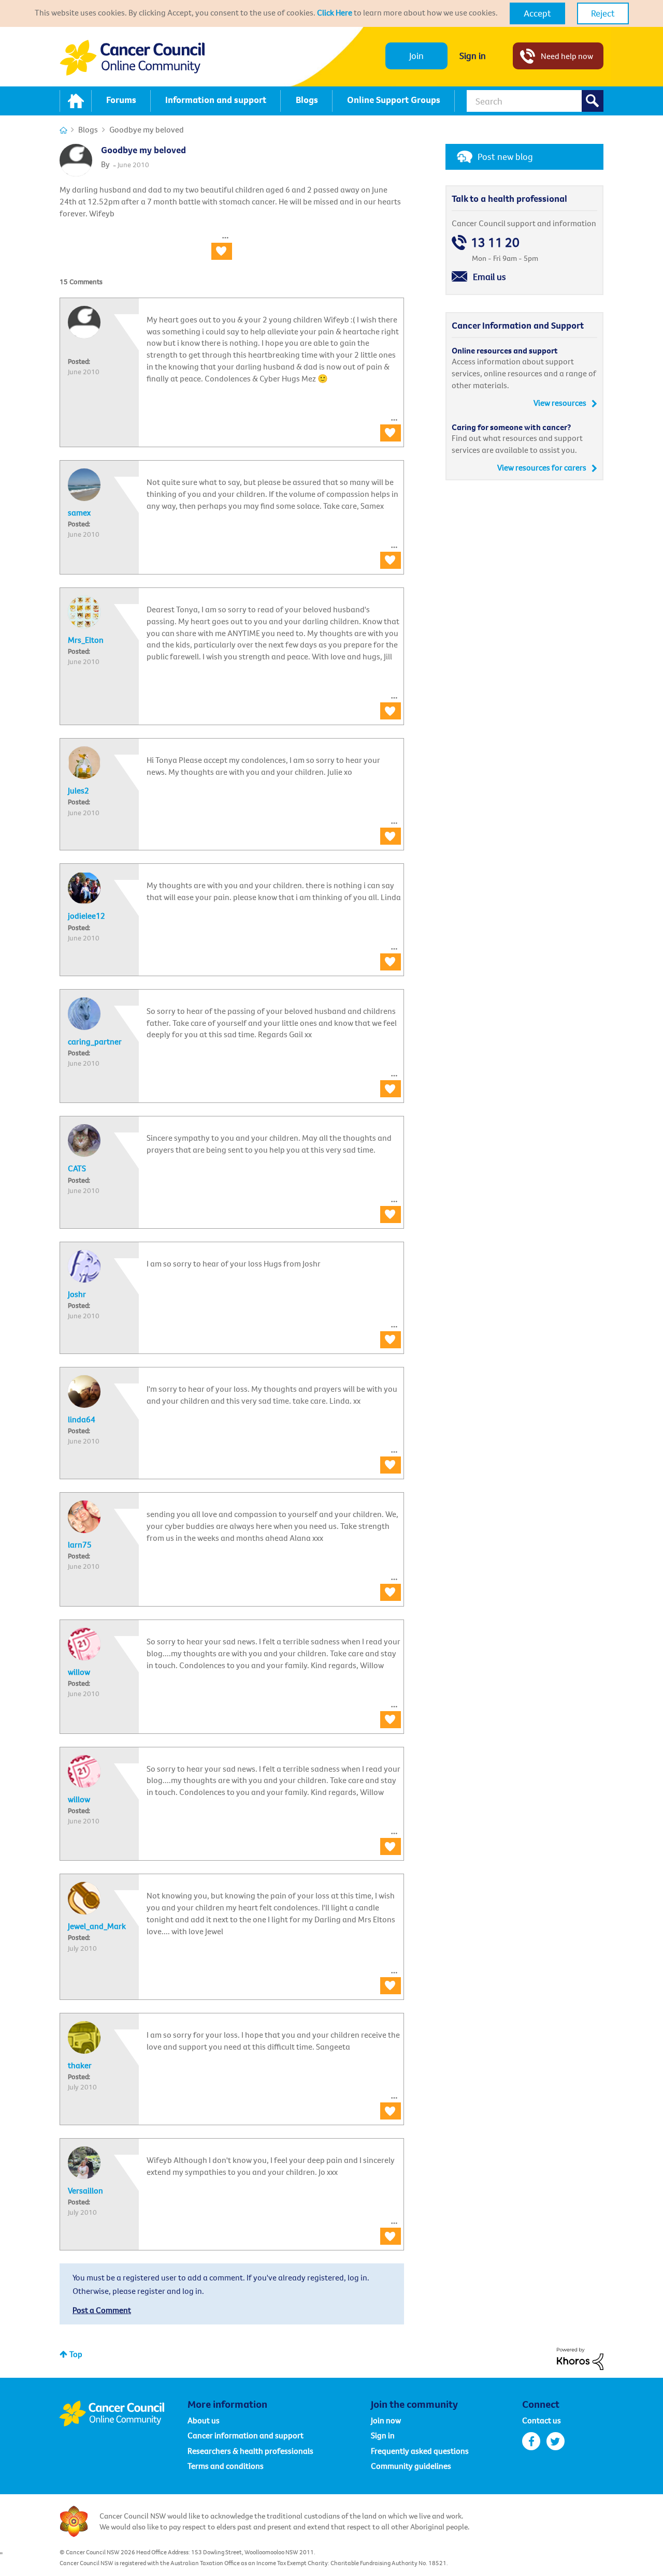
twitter (556, 2441)
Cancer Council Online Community (123, 2413)
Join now (386, 2420)
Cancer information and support (246, 2435)
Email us (489, 277)
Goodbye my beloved (143, 150)
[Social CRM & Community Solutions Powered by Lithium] (580, 2358)
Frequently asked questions (420, 2451)
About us (204, 2420)
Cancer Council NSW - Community (132, 58)
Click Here (335, 12)
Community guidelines (411, 2466)
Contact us (542, 2420)
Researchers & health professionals (250, 2451)
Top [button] (76, 2354)
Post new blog (505, 157)
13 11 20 (495, 242)
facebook (531, 2441)
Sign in (473, 56)
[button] (537, 13)
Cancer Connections (63, 130)
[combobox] (535, 101)
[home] (76, 101)
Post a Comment (102, 2310)
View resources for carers (542, 467)
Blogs (88, 129)
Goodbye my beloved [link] (147, 129)
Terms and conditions (226, 2466)
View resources (560, 403)
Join (416, 56)
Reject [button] (603, 13)
